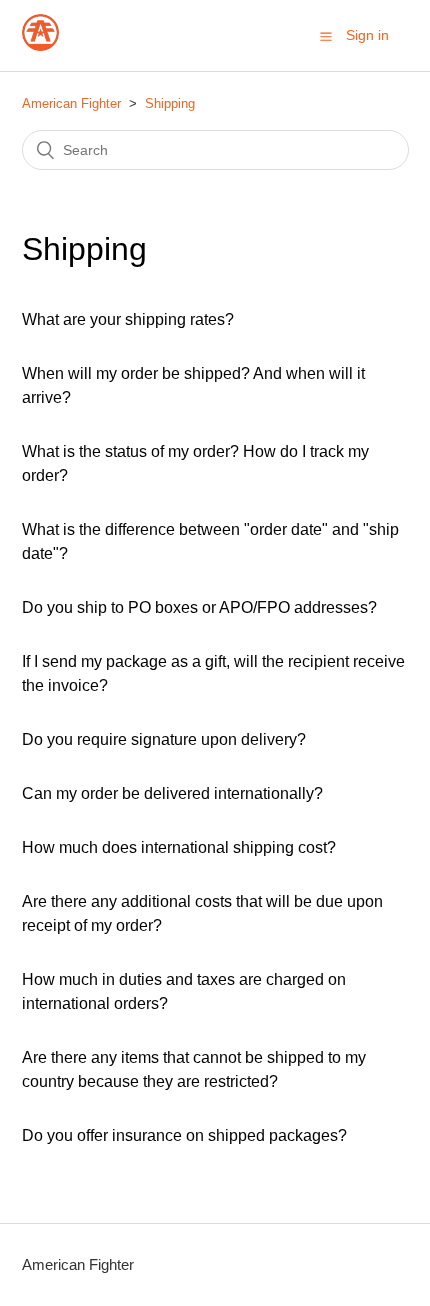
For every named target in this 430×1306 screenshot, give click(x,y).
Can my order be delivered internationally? (172, 793)
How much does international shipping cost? (179, 847)
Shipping (170, 103)
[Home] (40, 45)
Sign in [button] (367, 35)
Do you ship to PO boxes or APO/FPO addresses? (199, 607)
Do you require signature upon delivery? (164, 739)
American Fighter (71, 103)
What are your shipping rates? (128, 319)
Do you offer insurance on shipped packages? (184, 1135)
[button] (326, 36)
